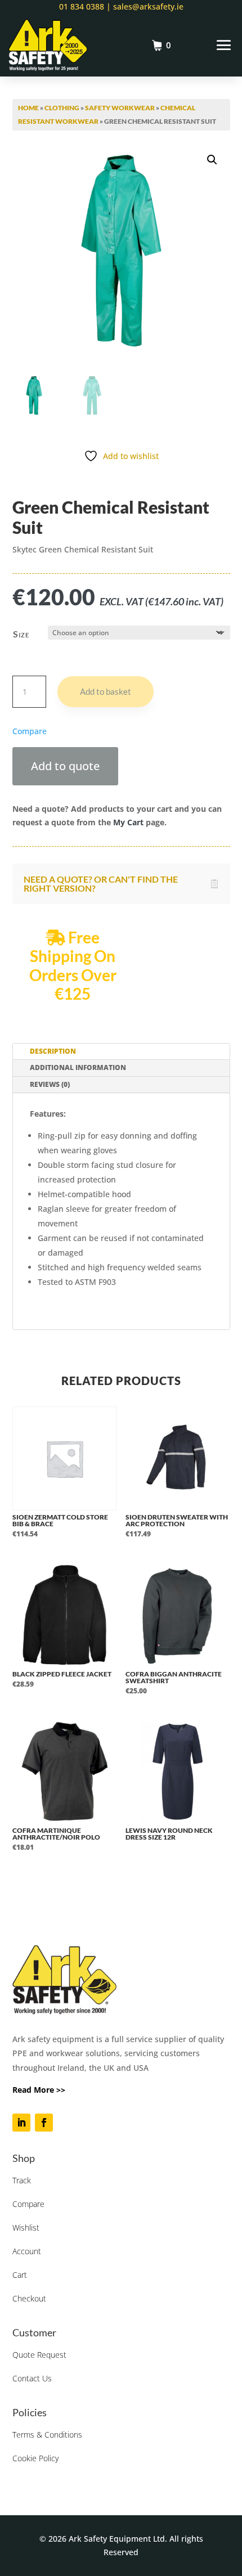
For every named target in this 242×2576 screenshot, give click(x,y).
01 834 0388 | (85, 6)
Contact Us (32, 2378)
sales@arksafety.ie (147, 6)
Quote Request (39, 2355)
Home (28, 108)
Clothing (62, 108)
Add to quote (65, 766)
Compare (28, 2204)
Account (27, 2251)
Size (21, 634)
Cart (20, 2275)
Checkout (29, 2298)
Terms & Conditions (47, 2435)
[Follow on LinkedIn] (21, 2123)
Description (53, 1051)
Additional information (78, 1067)
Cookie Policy (35, 2458)
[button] (212, 160)
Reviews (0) (50, 1084)
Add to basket (106, 691)
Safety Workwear (120, 108)
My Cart (128, 822)
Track (22, 2180)
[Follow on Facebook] (44, 2123)
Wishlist (26, 2227)
